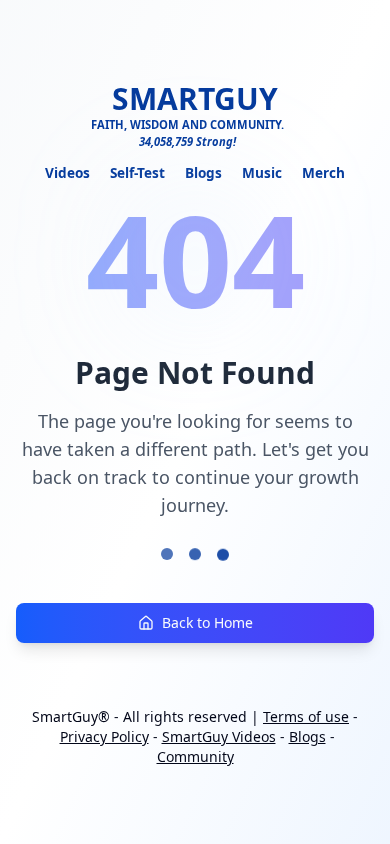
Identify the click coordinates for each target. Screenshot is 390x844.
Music (262, 172)
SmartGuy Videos (219, 736)
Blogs (203, 172)
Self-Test (137, 172)
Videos (67, 172)
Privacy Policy (104, 736)
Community (195, 756)
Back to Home (207, 622)
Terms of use (306, 716)
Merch (323, 172)
